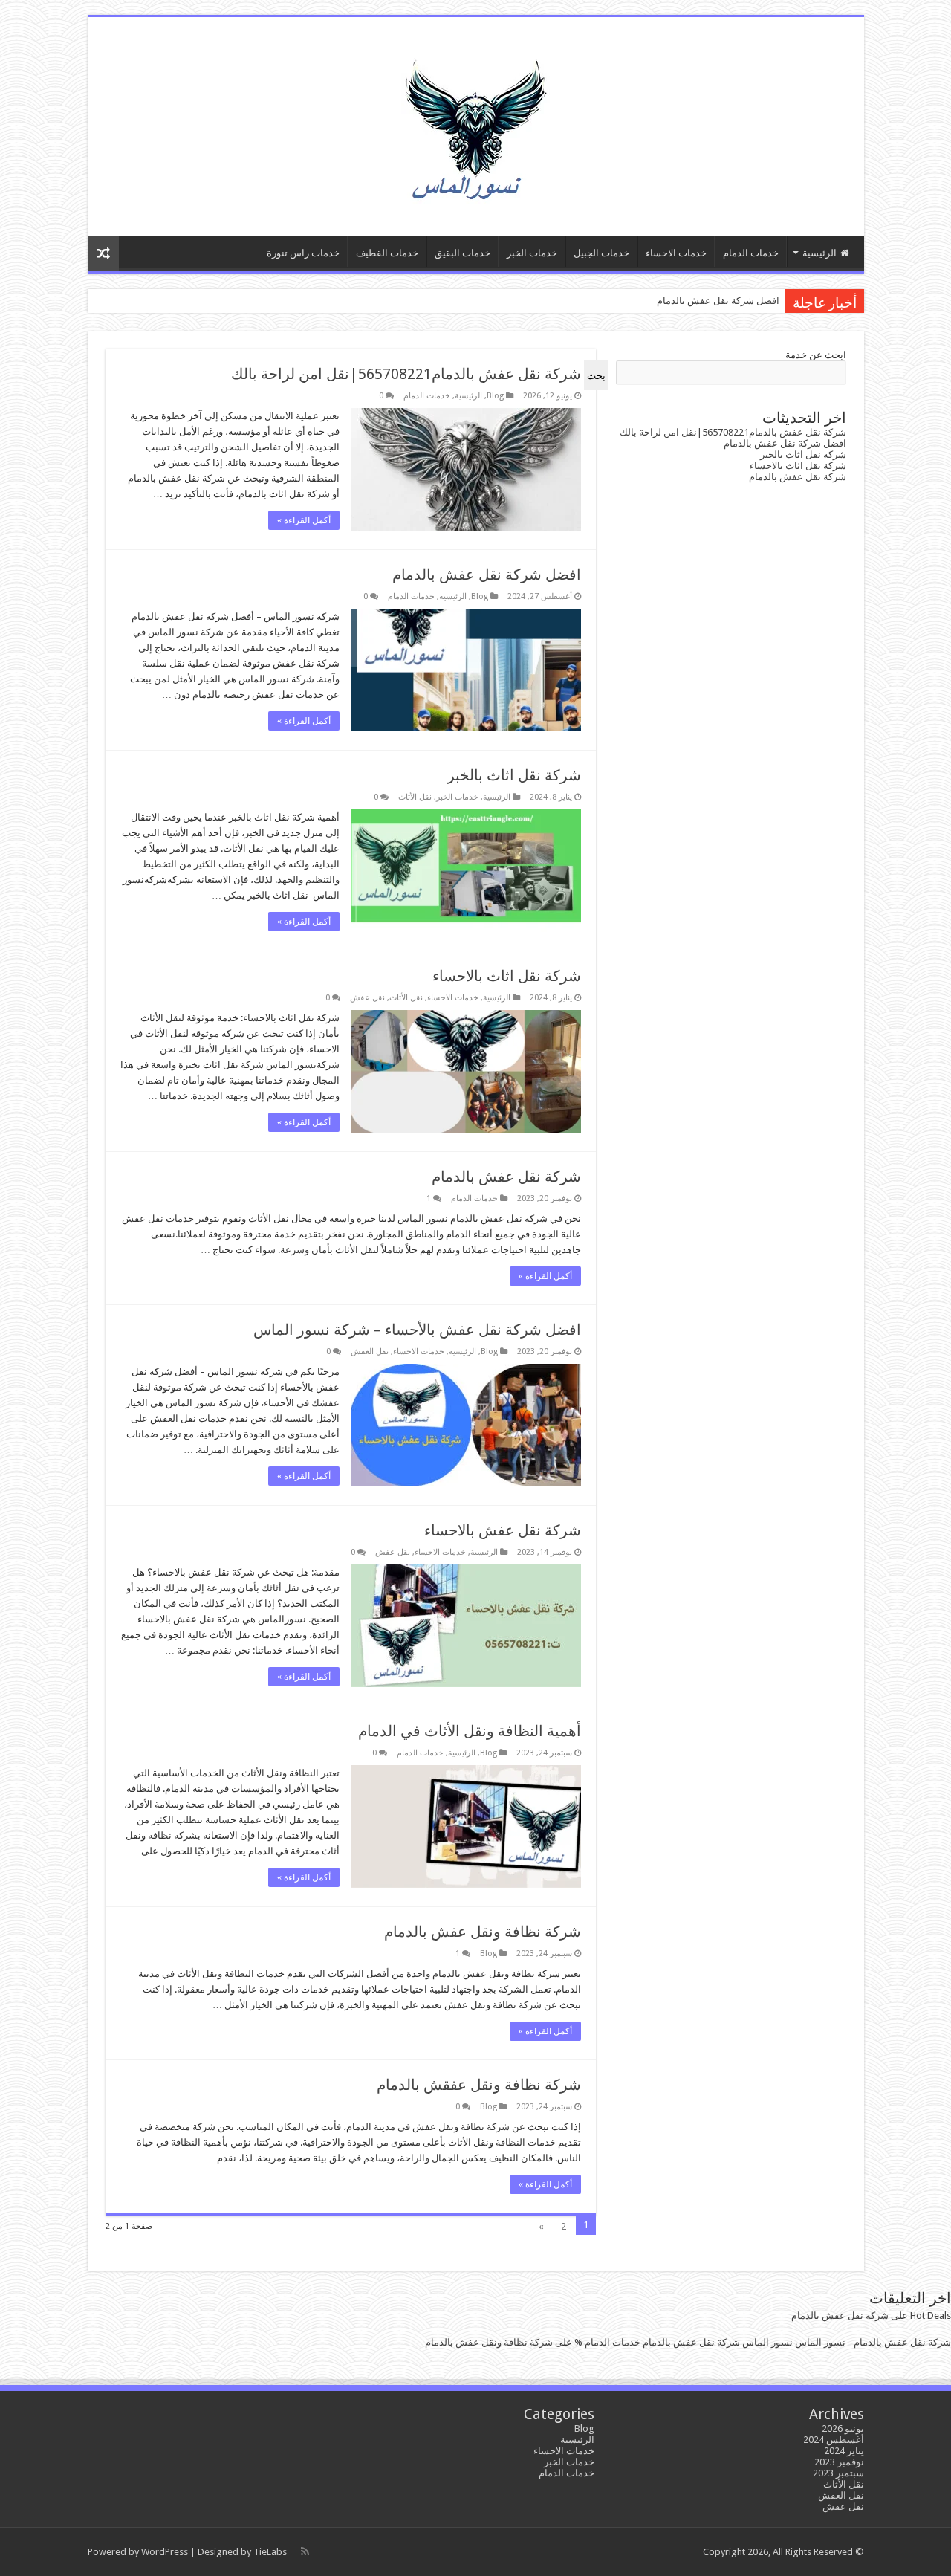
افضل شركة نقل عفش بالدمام (718, 301)
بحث (596, 376)
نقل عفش (367, 998)
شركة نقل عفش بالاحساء (503, 1530)
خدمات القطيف (387, 253)
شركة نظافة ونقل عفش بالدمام (483, 1932)
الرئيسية (819, 253)
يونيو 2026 (843, 2428)
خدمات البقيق (462, 253)
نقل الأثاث (415, 797)
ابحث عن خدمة (816, 355)
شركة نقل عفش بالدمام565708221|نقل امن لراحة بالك (406, 374)
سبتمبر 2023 (838, 2473)
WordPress (165, 2552)
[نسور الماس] (475, 123)
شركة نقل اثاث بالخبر (514, 775)
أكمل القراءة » (304, 520)
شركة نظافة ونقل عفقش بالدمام (479, 2085)
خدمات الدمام (751, 253)
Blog (495, 396)
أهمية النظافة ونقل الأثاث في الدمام (470, 1731)
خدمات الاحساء (676, 253)
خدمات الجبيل (601, 253)
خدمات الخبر (532, 253)
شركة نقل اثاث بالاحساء (507, 976)
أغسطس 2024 (834, 2440)
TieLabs (270, 2552)
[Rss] (305, 2551)
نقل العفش (370, 1352)
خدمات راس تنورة (303, 253)
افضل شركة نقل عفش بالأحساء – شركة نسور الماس (417, 1330)
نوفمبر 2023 (839, 2462)
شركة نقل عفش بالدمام (506, 1177)
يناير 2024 (844, 2451)
